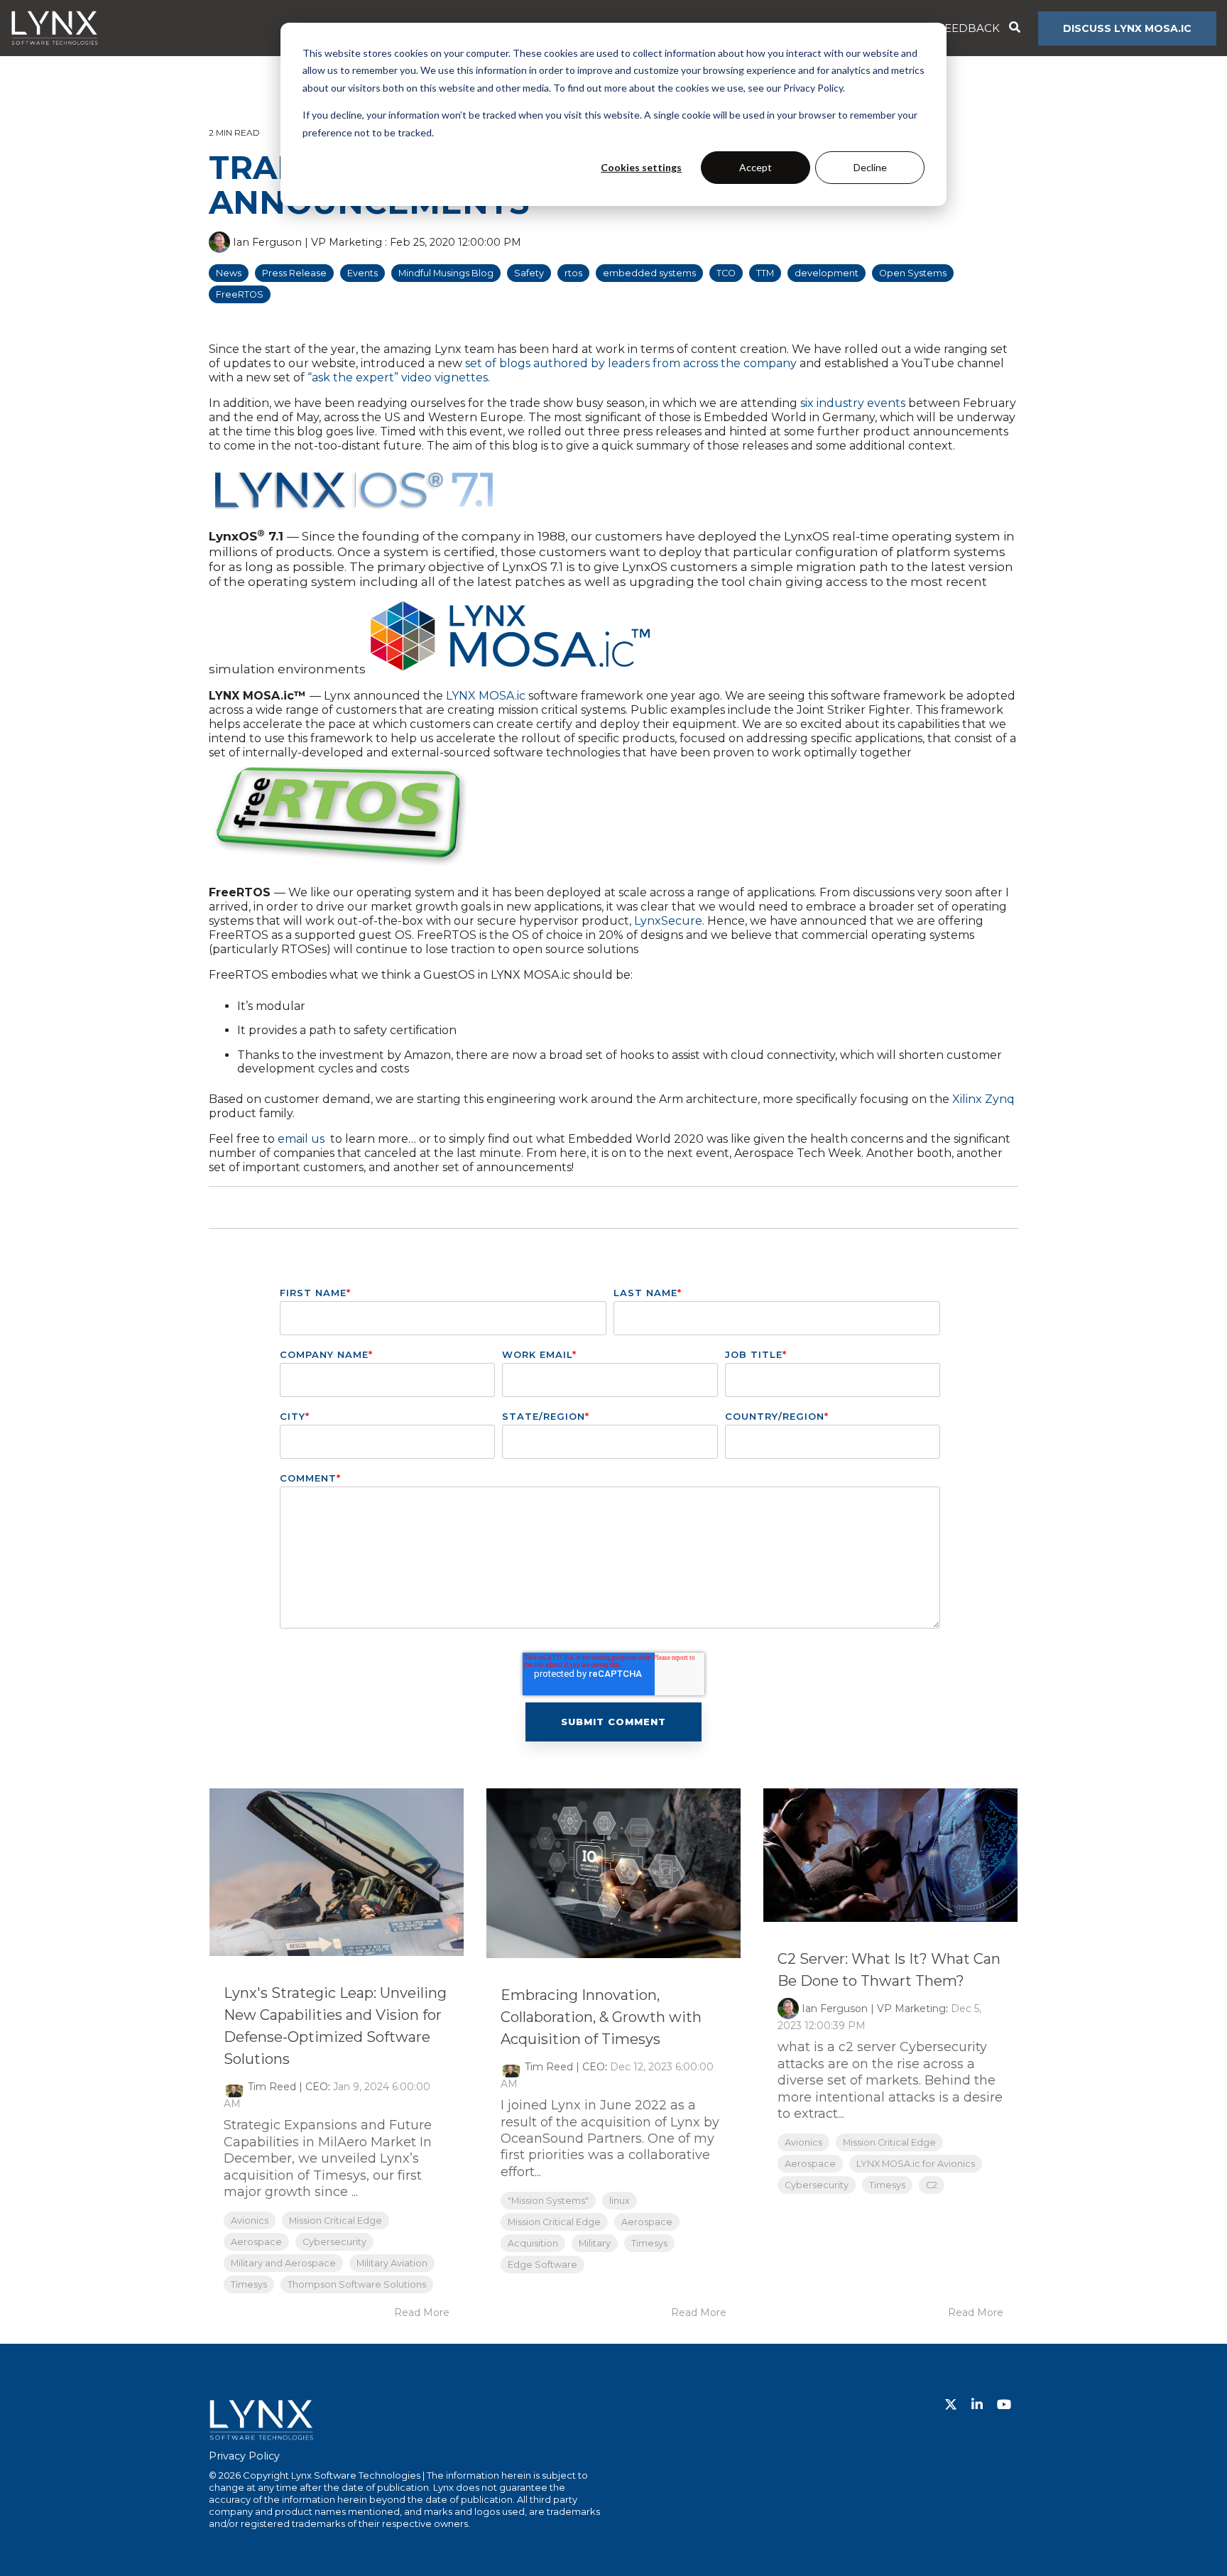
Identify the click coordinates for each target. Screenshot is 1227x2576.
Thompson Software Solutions (357, 2284)
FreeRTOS (240, 294)
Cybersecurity (334, 2242)
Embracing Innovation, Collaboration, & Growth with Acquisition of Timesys (601, 2017)
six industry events (853, 403)
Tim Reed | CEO (288, 2087)
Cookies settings (641, 167)
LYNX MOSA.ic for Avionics (916, 2164)
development (827, 273)
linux (620, 2201)
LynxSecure (668, 921)
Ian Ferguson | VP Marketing (307, 242)
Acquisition (533, 2243)
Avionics (250, 2221)
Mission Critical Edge (336, 2221)
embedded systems (649, 273)
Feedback (969, 28)
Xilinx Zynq (983, 1099)
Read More (422, 2313)
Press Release (294, 273)
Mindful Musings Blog (446, 273)
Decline (870, 167)
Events (362, 273)
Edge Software (542, 2265)
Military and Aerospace (283, 2263)
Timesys (249, 2284)
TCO (726, 273)
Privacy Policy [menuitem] (244, 2456)
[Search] (1014, 28)
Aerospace (256, 2242)
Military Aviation (392, 2263)
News (229, 273)
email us (302, 1139)
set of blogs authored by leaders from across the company (631, 363)
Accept (756, 167)
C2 (932, 2185)
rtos (573, 273)
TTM (765, 273)
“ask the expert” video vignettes (398, 377)
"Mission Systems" (548, 2201)
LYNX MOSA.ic (486, 696)
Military (595, 2243)
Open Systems (913, 273)
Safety (529, 273)
